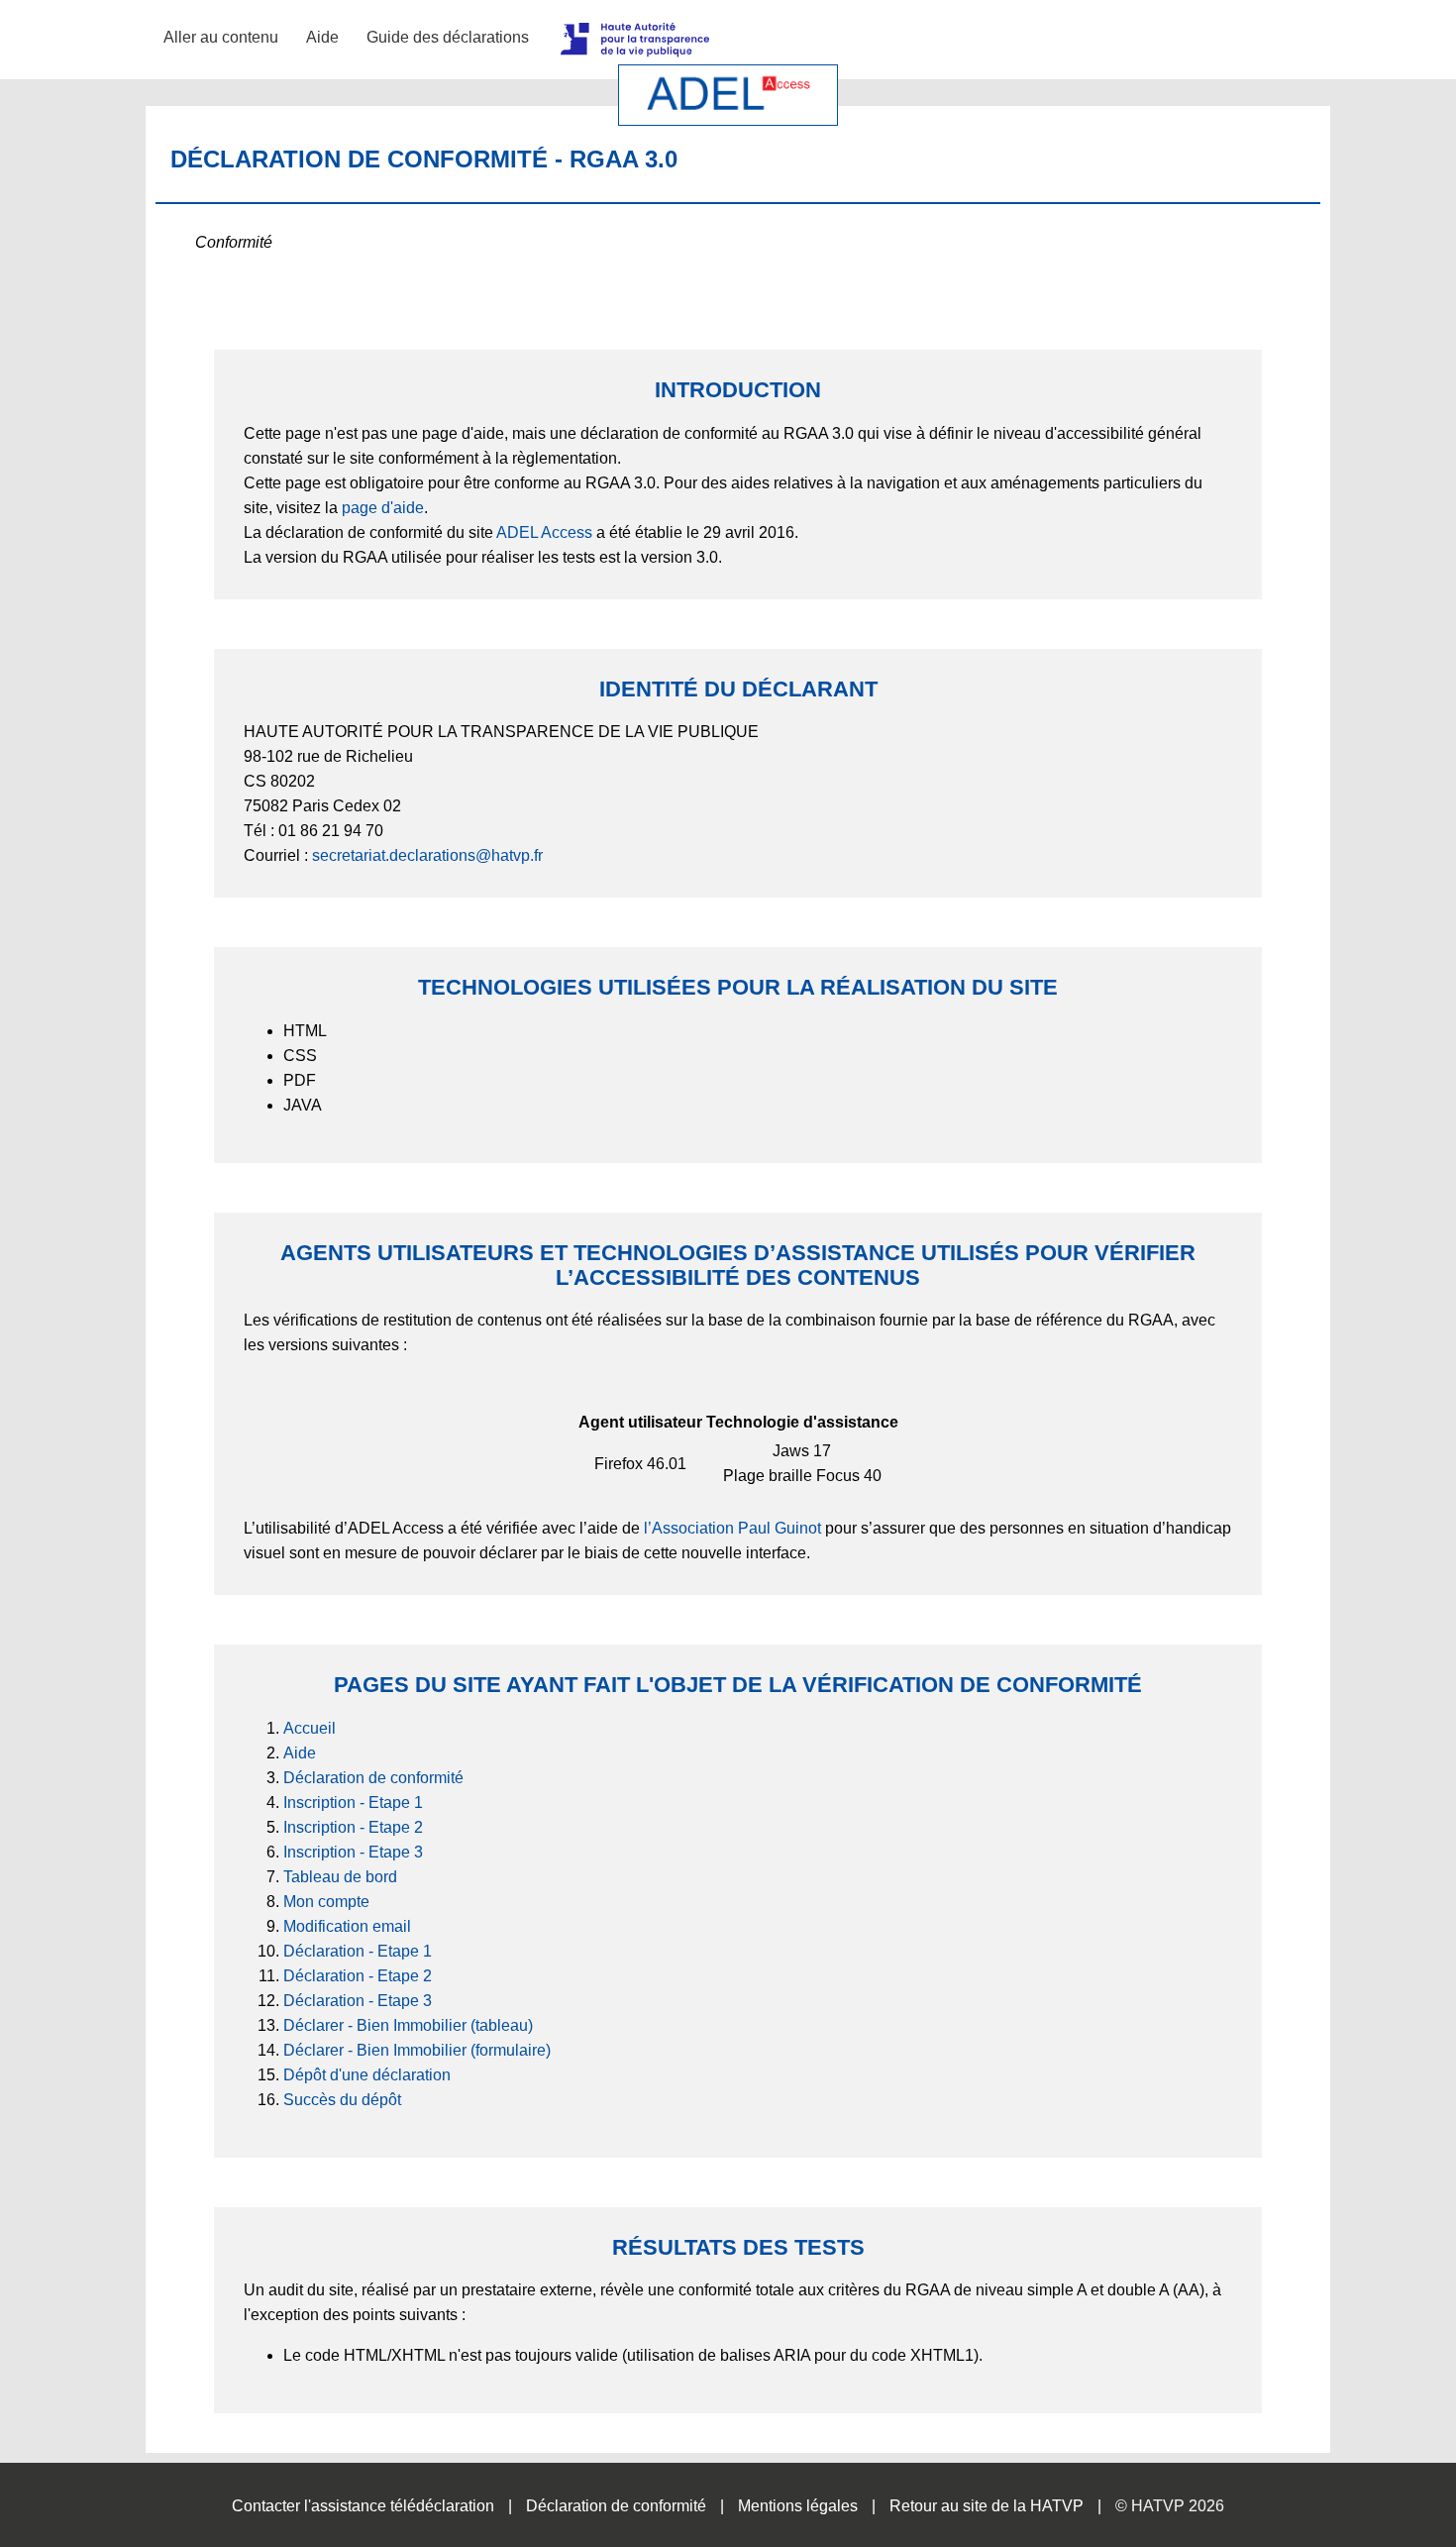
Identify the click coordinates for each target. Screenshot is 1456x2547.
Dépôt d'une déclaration (367, 2075)
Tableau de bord (340, 1877)
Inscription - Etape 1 (353, 1803)
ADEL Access (544, 532)
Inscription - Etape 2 (353, 1827)
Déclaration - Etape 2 (358, 1976)
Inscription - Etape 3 (353, 1852)
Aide (322, 37)
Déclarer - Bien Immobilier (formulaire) (417, 2050)
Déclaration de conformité (373, 1778)
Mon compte (326, 1902)
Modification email (347, 1926)
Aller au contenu (221, 37)
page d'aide (383, 508)
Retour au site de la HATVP (987, 2506)
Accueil (310, 1728)
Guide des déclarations (448, 37)
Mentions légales (798, 2506)
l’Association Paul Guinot (732, 1528)
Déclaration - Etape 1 (358, 1951)
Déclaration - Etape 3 (358, 2001)
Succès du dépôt (342, 2100)
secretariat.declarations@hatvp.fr (427, 855)
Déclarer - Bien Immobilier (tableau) (408, 2025)
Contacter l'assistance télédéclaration (363, 2506)
